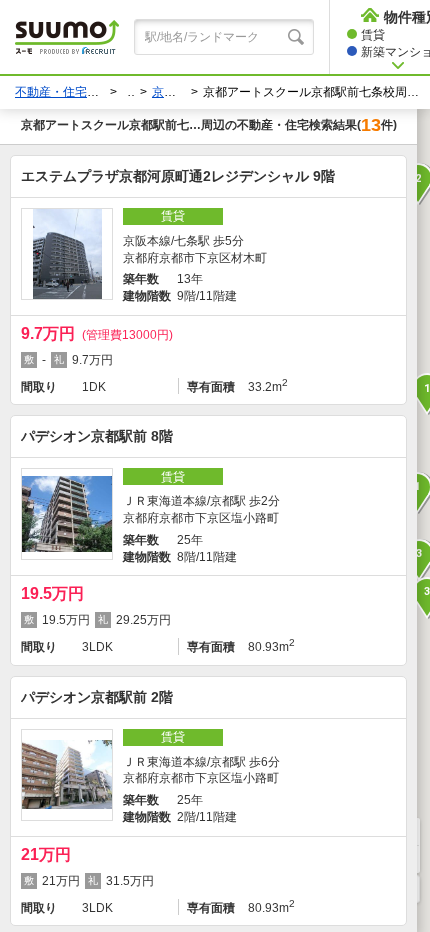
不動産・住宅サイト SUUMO (93, 92)
